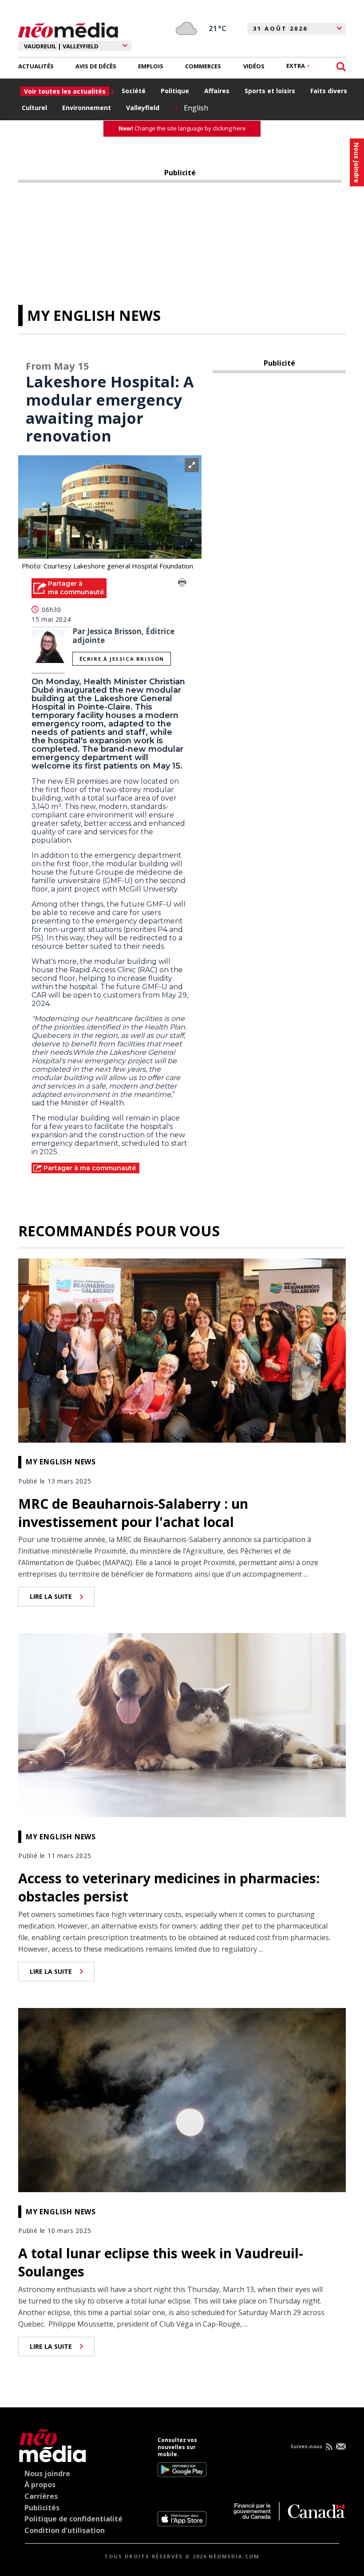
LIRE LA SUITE (51, 1596)
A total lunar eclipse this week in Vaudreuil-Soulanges (161, 2262)
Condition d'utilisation (65, 2530)
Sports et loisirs (270, 91)
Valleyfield (143, 108)
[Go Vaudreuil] (53, 2444)
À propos (40, 2485)
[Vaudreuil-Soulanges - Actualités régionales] (68, 29)
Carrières (41, 2496)
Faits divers (329, 91)
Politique (175, 91)
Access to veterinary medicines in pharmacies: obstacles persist (169, 1887)
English (196, 108)
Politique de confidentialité (73, 2519)
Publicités (42, 2508)
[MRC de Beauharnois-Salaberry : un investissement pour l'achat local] (182, 1349)
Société (134, 91)
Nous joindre (47, 2473)
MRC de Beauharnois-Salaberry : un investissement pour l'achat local (133, 1513)
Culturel (34, 108)
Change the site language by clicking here (182, 128)
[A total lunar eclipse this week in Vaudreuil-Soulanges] (182, 2099)
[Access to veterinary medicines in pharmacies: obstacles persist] (182, 1724)
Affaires (217, 91)
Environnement (87, 108)
